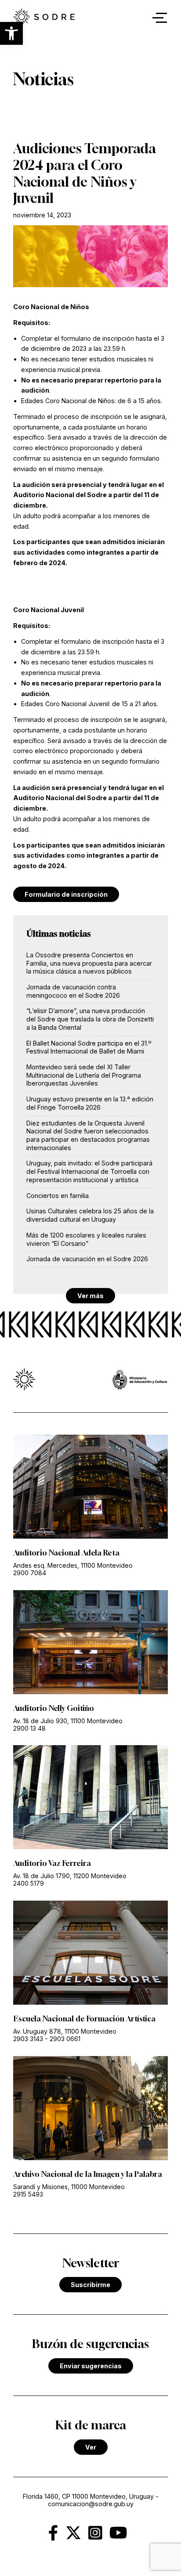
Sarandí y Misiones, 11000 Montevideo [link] (69, 2187)
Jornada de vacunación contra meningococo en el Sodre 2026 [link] (73, 991)
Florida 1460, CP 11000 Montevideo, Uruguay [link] (88, 2496)
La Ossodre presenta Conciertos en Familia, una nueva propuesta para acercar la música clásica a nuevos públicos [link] (89, 963)
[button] (11, 33)
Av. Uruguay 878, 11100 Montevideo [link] (65, 2031)
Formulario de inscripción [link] (66, 894)
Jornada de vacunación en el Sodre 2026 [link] (87, 1259)
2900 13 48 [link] (29, 1728)
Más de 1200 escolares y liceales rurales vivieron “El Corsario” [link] (86, 1239)
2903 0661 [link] (65, 2039)
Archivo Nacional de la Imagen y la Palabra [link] (88, 2174)
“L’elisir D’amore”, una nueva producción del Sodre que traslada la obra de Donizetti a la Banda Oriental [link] (90, 1019)
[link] (44, 18)
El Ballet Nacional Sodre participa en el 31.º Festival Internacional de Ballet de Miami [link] (89, 1047)
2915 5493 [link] (28, 2194)
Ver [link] (91, 2447)
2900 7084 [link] (30, 1573)
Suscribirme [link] (90, 2285)
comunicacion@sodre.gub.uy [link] (91, 2504)
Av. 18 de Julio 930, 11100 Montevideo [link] (68, 1721)
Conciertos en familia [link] (58, 1196)
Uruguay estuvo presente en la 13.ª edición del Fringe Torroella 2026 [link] (90, 1103)
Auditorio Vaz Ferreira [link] (52, 1863)
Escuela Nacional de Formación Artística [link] (84, 2019)
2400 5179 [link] (29, 1883)
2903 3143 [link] (28, 2039)
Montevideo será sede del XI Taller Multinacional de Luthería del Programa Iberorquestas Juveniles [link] (84, 1075)
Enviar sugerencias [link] (91, 2366)
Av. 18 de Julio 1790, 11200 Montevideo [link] (70, 1876)
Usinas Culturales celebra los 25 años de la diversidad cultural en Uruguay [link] (90, 1215)
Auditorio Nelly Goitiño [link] (54, 1708)
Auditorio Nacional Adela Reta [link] (66, 1553)
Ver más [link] (90, 1296)
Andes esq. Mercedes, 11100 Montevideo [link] (73, 1565)
